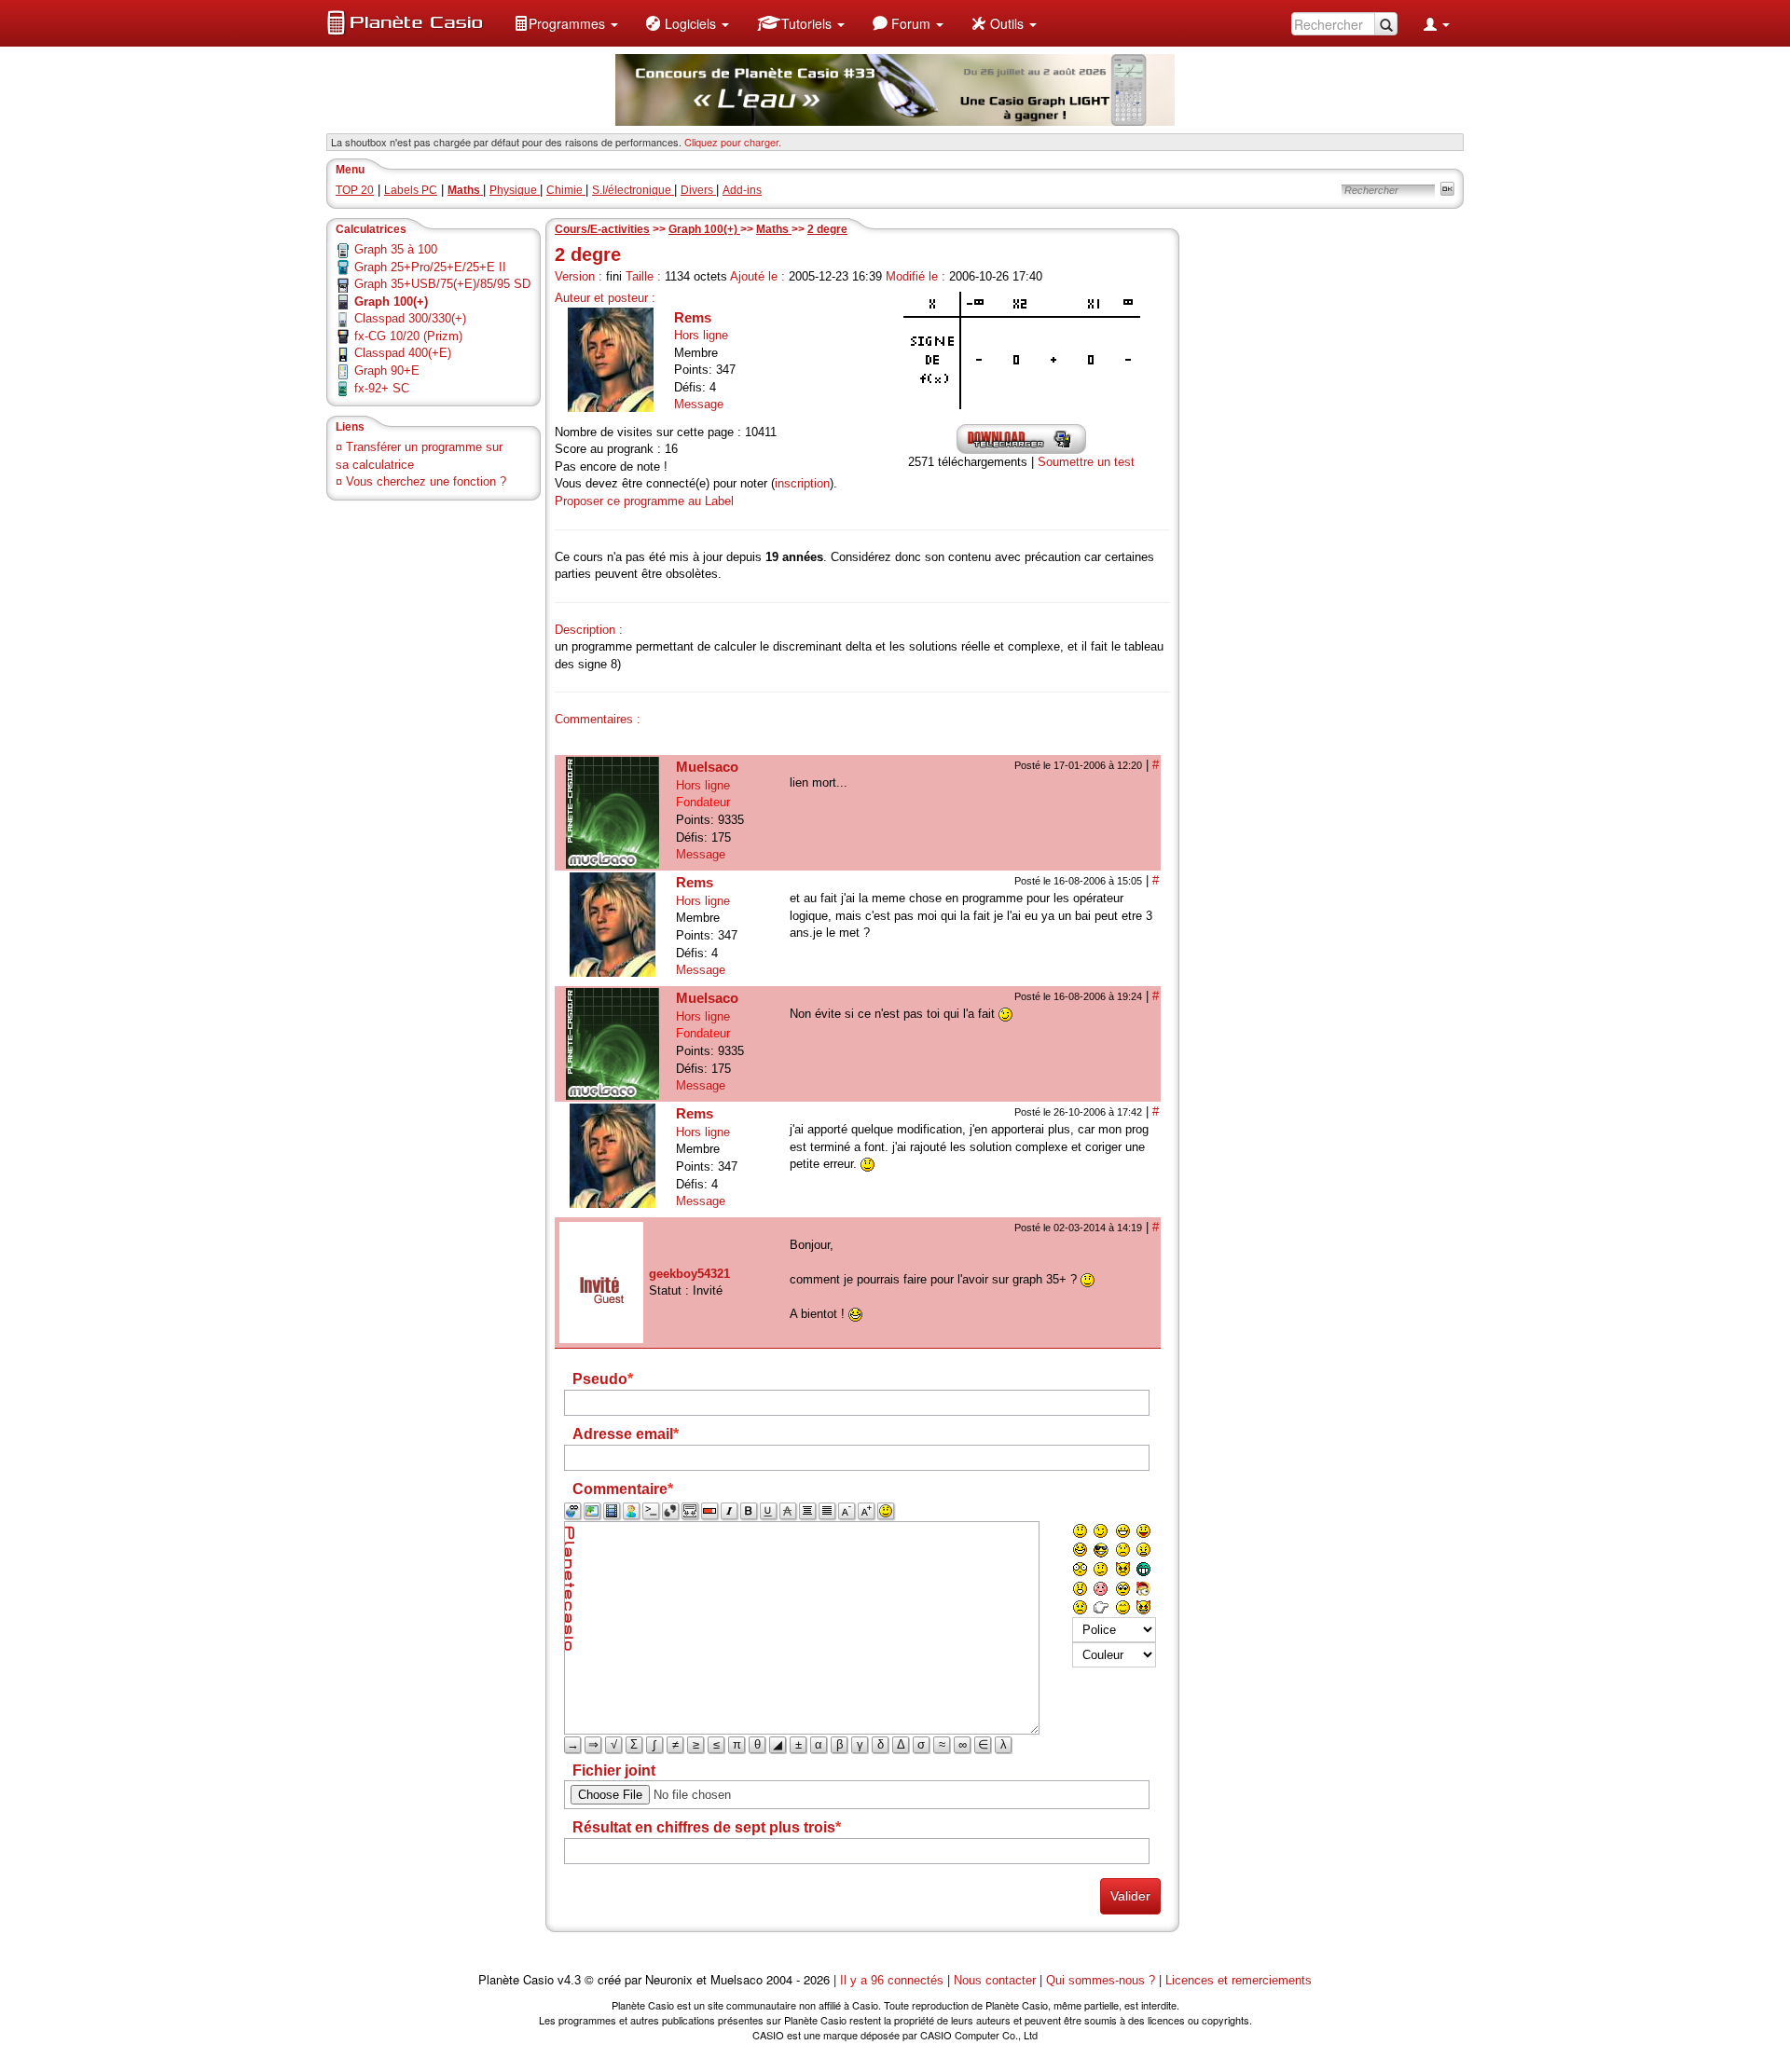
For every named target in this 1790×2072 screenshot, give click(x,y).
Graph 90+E (387, 370)
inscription (802, 483)
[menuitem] (566, 23)
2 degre (827, 229)
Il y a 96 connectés (894, 1980)
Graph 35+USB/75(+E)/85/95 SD (442, 284)
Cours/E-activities (602, 229)
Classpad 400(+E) (403, 353)
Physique (515, 190)
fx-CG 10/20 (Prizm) (408, 336)
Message (699, 404)
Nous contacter (995, 1980)
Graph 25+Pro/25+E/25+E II (430, 267)
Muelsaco (707, 767)
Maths (774, 229)
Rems (693, 317)
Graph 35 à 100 (396, 249)
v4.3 (569, 1980)
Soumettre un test (1086, 462)
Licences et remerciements (1239, 1980)
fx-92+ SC (382, 388)
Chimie (566, 190)
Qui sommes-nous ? (1101, 1980)
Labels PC (411, 190)
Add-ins (742, 190)
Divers (698, 190)
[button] (566, 23)
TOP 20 (355, 190)
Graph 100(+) (704, 229)
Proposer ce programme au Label (644, 501)
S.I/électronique (633, 190)
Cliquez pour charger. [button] (733, 142)
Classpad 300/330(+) (410, 318)
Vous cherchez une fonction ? (426, 481)
